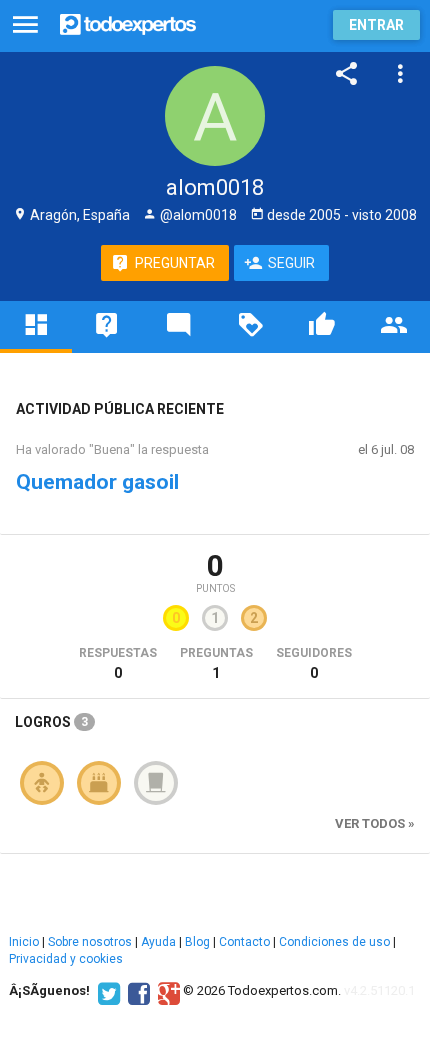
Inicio (24, 942)
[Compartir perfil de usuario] (347, 74)
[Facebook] (136, 991)
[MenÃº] (25, 25)
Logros (51, 722)
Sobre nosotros (90, 942)
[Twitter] (106, 991)
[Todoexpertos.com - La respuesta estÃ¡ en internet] (128, 22)
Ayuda (158, 942)
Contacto (244, 942)
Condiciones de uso (334, 942)
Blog (197, 942)
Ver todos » (375, 823)
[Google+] (166, 991)
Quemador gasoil (97, 482)
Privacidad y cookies (66, 959)
